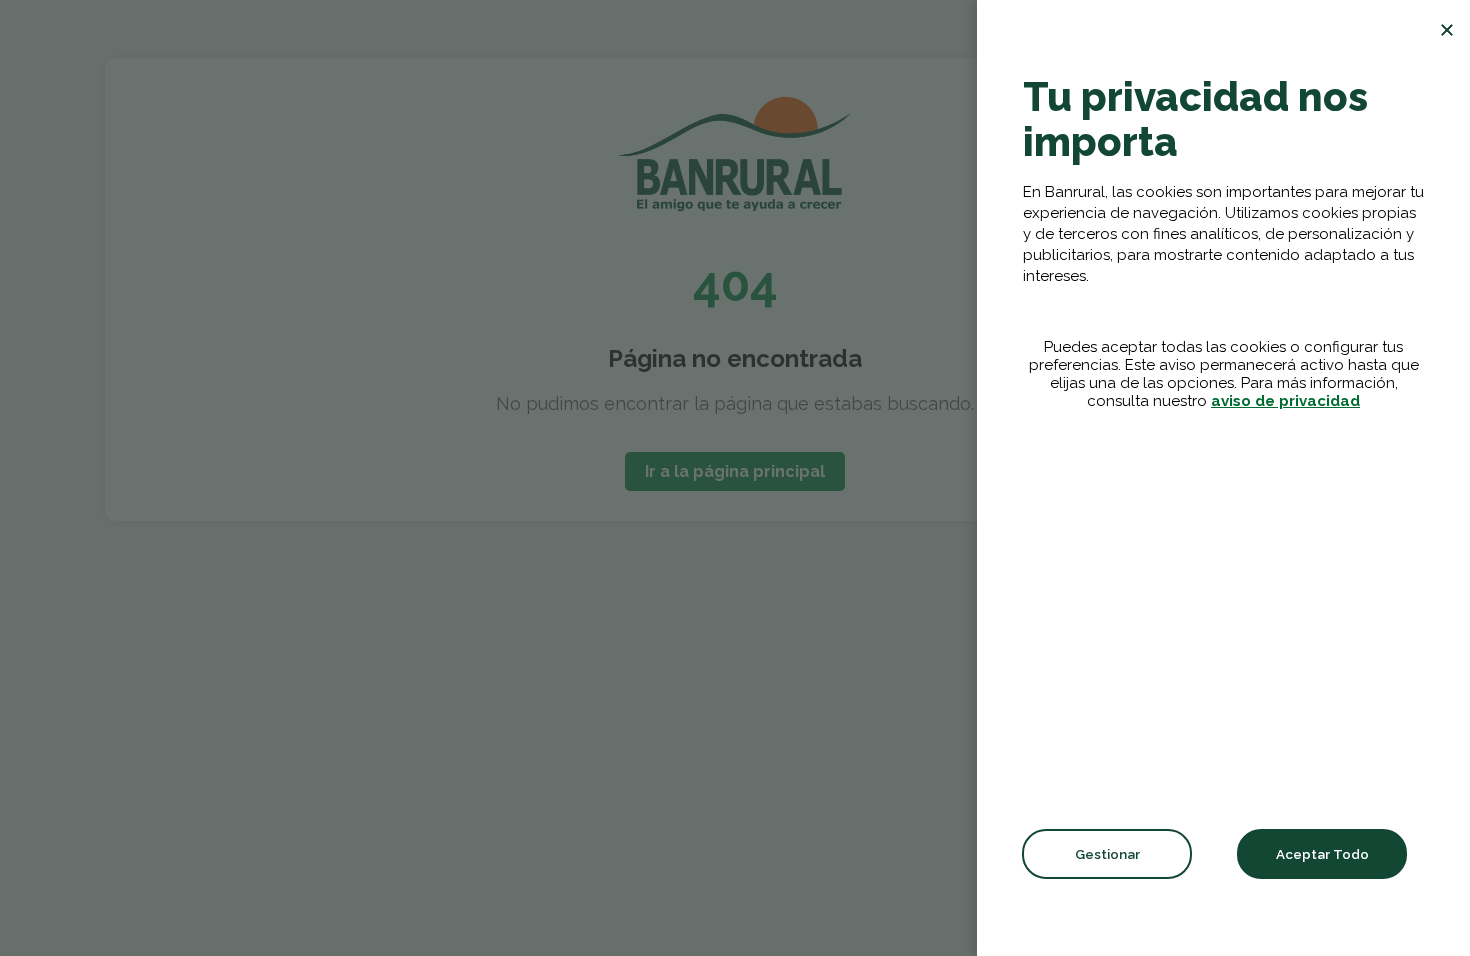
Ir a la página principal (735, 471)
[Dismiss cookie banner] (1447, 30)
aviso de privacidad (1285, 401)
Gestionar (1107, 854)
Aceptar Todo (1322, 854)
